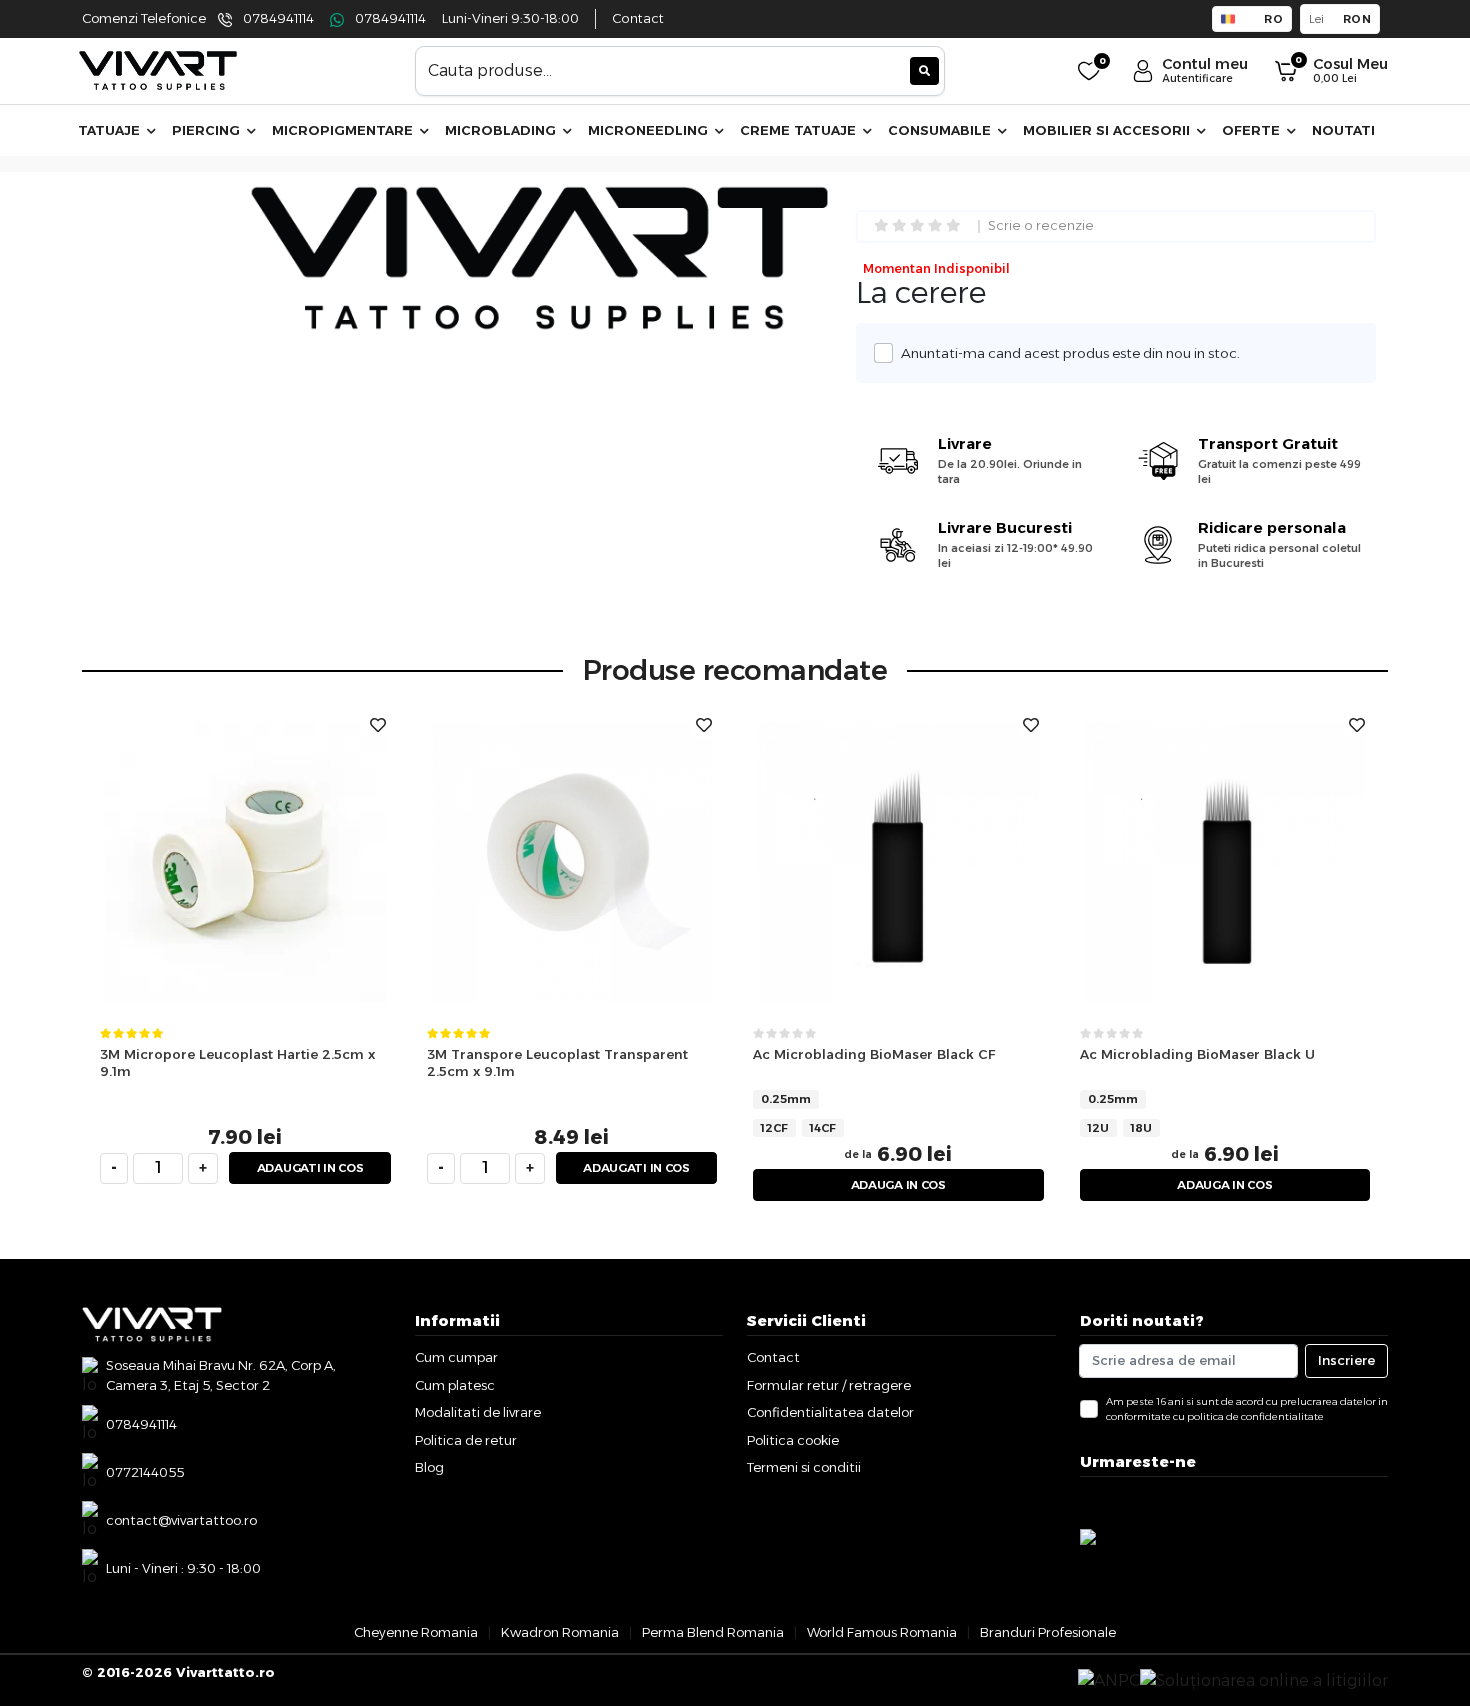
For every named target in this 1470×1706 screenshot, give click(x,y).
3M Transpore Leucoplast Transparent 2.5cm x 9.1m (557, 1062)
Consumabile (941, 130)
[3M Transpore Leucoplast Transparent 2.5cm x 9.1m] (572, 861)
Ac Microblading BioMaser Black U (1197, 1054)
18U (1141, 1128)
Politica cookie (793, 1440)
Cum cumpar (456, 1357)
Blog (429, 1467)
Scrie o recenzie (1041, 226)
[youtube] (1112, 1498)
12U (1098, 1128)
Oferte (1253, 130)
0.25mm (786, 1099)
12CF (774, 1128)
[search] (924, 71)
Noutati (1343, 130)
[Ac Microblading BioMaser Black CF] (898, 861)
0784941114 (278, 18)
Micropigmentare (344, 130)
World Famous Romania (882, 1632)
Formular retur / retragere (829, 1385)
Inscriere (1346, 1360)
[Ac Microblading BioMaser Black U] (1225, 861)
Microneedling (650, 130)
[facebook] (1082, 1498)
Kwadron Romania (560, 1632)
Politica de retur (466, 1440)
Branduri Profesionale (1048, 1632)
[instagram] (1097, 1498)
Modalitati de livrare (478, 1412)
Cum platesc (455, 1385)
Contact (638, 18)
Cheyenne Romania (416, 1632)
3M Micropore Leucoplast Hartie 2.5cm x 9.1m (237, 1062)
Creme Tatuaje (800, 130)
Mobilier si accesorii (1108, 130)
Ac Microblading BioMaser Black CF (874, 1054)
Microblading (502, 130)
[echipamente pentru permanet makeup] (158, 69)
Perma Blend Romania (713, 1632)
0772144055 (145, 1472)
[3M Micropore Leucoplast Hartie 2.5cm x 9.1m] (245, 861)
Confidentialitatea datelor (830, 1412)
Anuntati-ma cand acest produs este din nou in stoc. (1070, 353)
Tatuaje (111, 130)
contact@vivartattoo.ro (181, 1520)
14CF (823, 1128)
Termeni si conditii (804, 1467)
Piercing (208, 130)
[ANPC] (1109, 1680)
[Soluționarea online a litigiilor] (1264, 1680)
